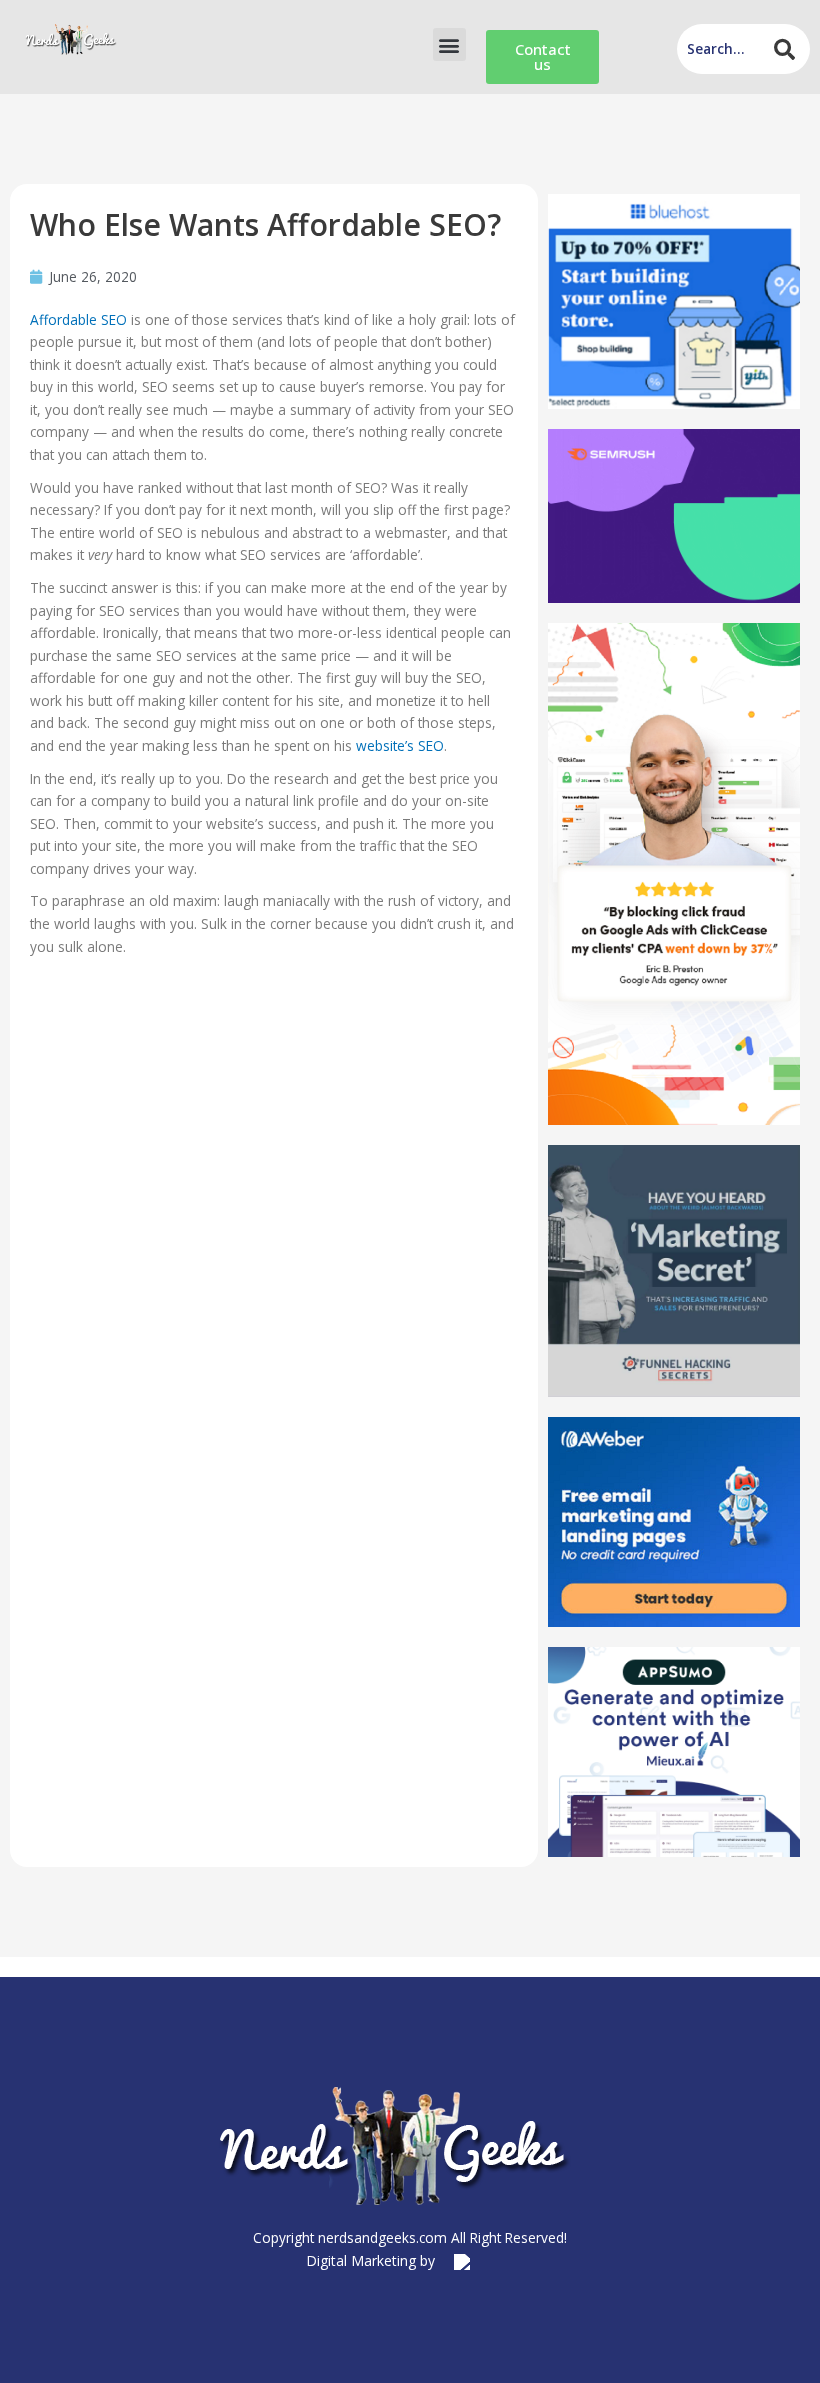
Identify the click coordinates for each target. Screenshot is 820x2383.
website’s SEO (400, 745)
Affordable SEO (78, 319)
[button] (449, 44)
